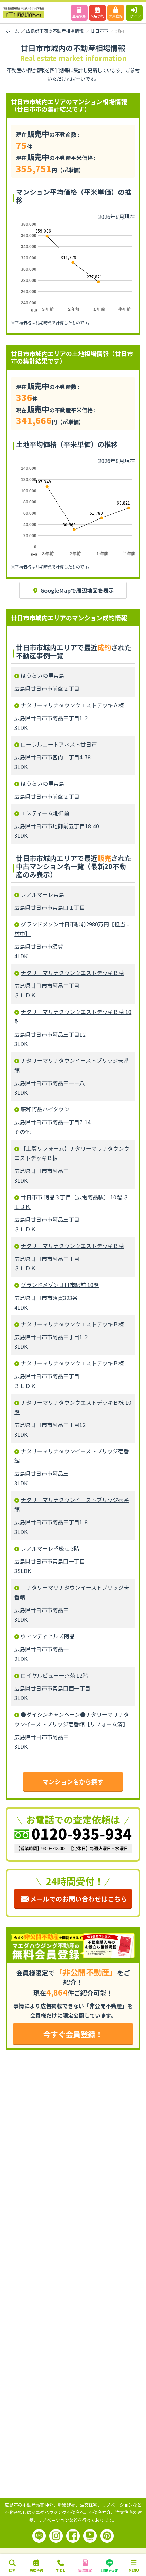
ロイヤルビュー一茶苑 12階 (54, 1675)
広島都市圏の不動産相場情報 (55, 31)
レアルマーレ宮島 (42, 894)
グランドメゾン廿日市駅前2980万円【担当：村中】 (72, 929)
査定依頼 (79, 16)
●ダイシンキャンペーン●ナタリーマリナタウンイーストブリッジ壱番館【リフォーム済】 (72, 1719)
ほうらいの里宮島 (42, 675)
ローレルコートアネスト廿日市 (59, 744)
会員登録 (116, 16)
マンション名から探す (73, 1782)
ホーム (12, 31)
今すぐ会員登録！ (73, 2034)
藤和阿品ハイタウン (45, 1109)
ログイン (134, 16)
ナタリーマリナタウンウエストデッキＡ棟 (72, 705)
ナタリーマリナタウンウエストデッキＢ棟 (72, 973)
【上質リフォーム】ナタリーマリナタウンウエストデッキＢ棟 (72, 1153)
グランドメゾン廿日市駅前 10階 (60, 1285)
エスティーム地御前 (45, 813)
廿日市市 (99, 31)
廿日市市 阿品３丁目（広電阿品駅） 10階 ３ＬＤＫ (71, 1202)
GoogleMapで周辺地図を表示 (77, 590)
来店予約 (97, 16)
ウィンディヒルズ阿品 (48, 1636)
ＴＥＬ (61, 2570)
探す (12, 2570)
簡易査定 (85, 2570)
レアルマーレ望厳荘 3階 (50, 1548)
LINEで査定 (109, 2570)
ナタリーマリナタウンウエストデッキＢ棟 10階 (73, 1017)
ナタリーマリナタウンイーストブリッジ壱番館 (72, 1065)
